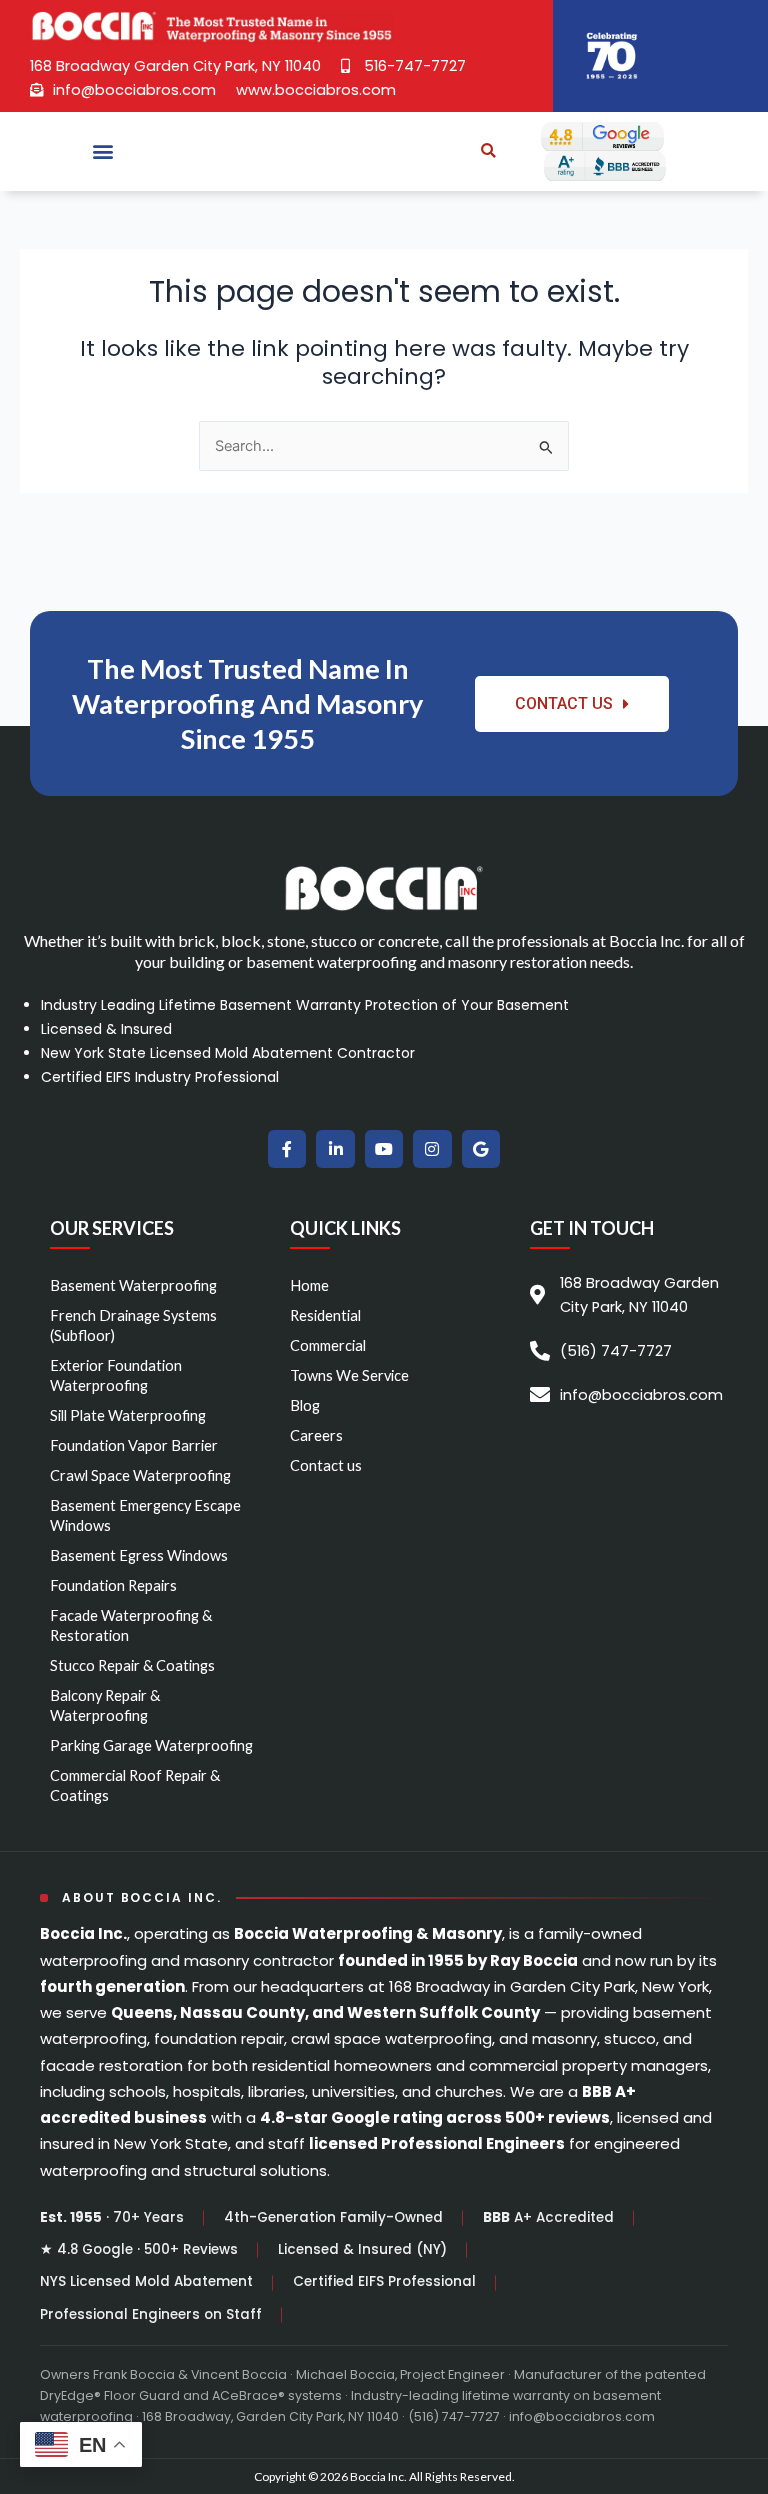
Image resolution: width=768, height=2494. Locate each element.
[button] (103, 151)
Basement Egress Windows (139, 1555)
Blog (305, 1405)
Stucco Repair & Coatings (132, 1665)
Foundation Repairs (113, 1585)
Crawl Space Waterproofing (140, 1475)
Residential (325, 1315)
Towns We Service (349, 1375)
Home (309, 1285)
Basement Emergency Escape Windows (145, 1515)
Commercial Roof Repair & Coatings (135, 1785)
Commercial (328, 1345)
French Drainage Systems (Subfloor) (133, 1325)
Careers (316, 1435)
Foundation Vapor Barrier (134, 1445)
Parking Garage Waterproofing (151, 1745)
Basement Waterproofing (133, 1285)
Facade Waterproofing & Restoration (131, 1625)
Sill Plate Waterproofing (128, 1415)
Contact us (326, 1465)
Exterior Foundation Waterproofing (116, 1375)
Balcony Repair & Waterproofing (105, 1705)
